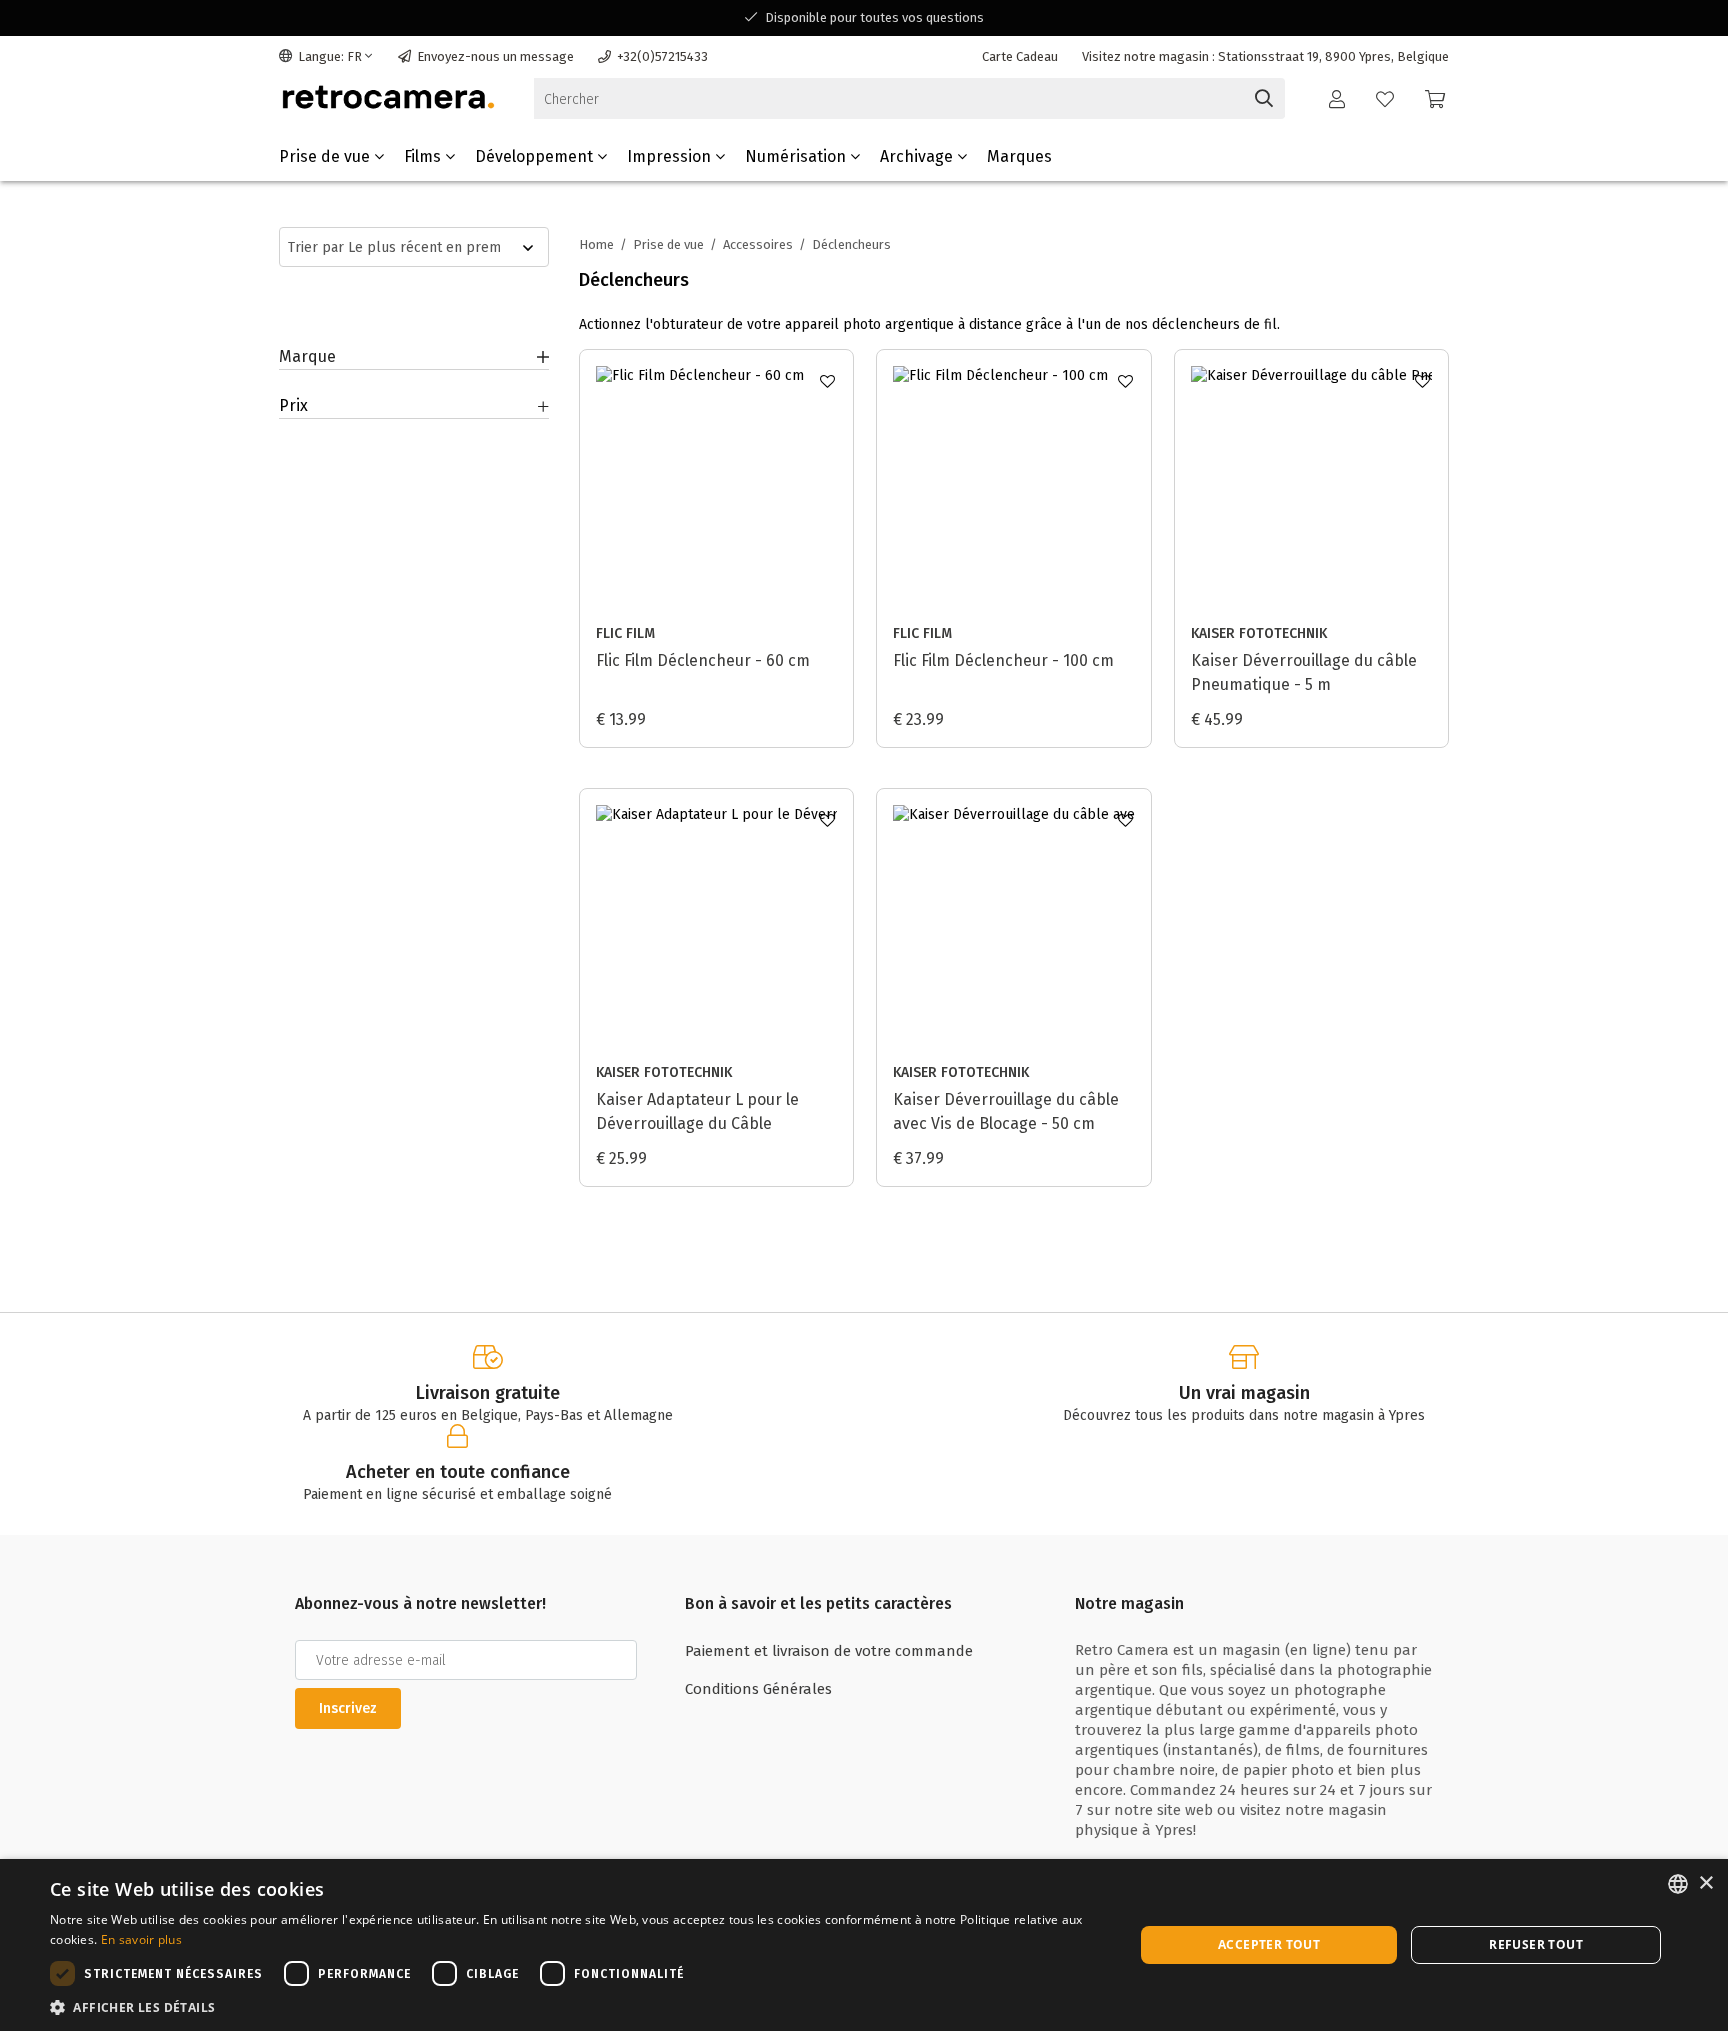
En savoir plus (141, 1939)
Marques (1019, 156)
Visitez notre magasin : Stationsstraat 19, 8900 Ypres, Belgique (1265, 56)
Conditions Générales (758, 1689)
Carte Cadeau (1020, 56)
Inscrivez (348, 1708)
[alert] (864, 1945)
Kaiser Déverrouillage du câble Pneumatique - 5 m (1304, 672)
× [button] (1705, 1883)
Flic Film (625, 633)
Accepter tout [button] (1269, 1944)
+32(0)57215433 (662, 56)
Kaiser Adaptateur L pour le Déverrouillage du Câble (697, 1111)
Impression (671, 156)
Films (424, 156)
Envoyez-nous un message (495, 56)
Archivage (918, 156)
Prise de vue (326, 156)
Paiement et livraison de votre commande (829, 1651)
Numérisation (797, 156)
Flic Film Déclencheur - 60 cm (703, 660)
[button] (576, 2006)
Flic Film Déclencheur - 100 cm (1003, 660)
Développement (536, 156)
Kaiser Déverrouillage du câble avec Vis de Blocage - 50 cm (1006, 1111)
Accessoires (758, 244)
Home (596, 244)
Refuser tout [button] (1536, 1944)
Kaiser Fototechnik (1259, 633)
